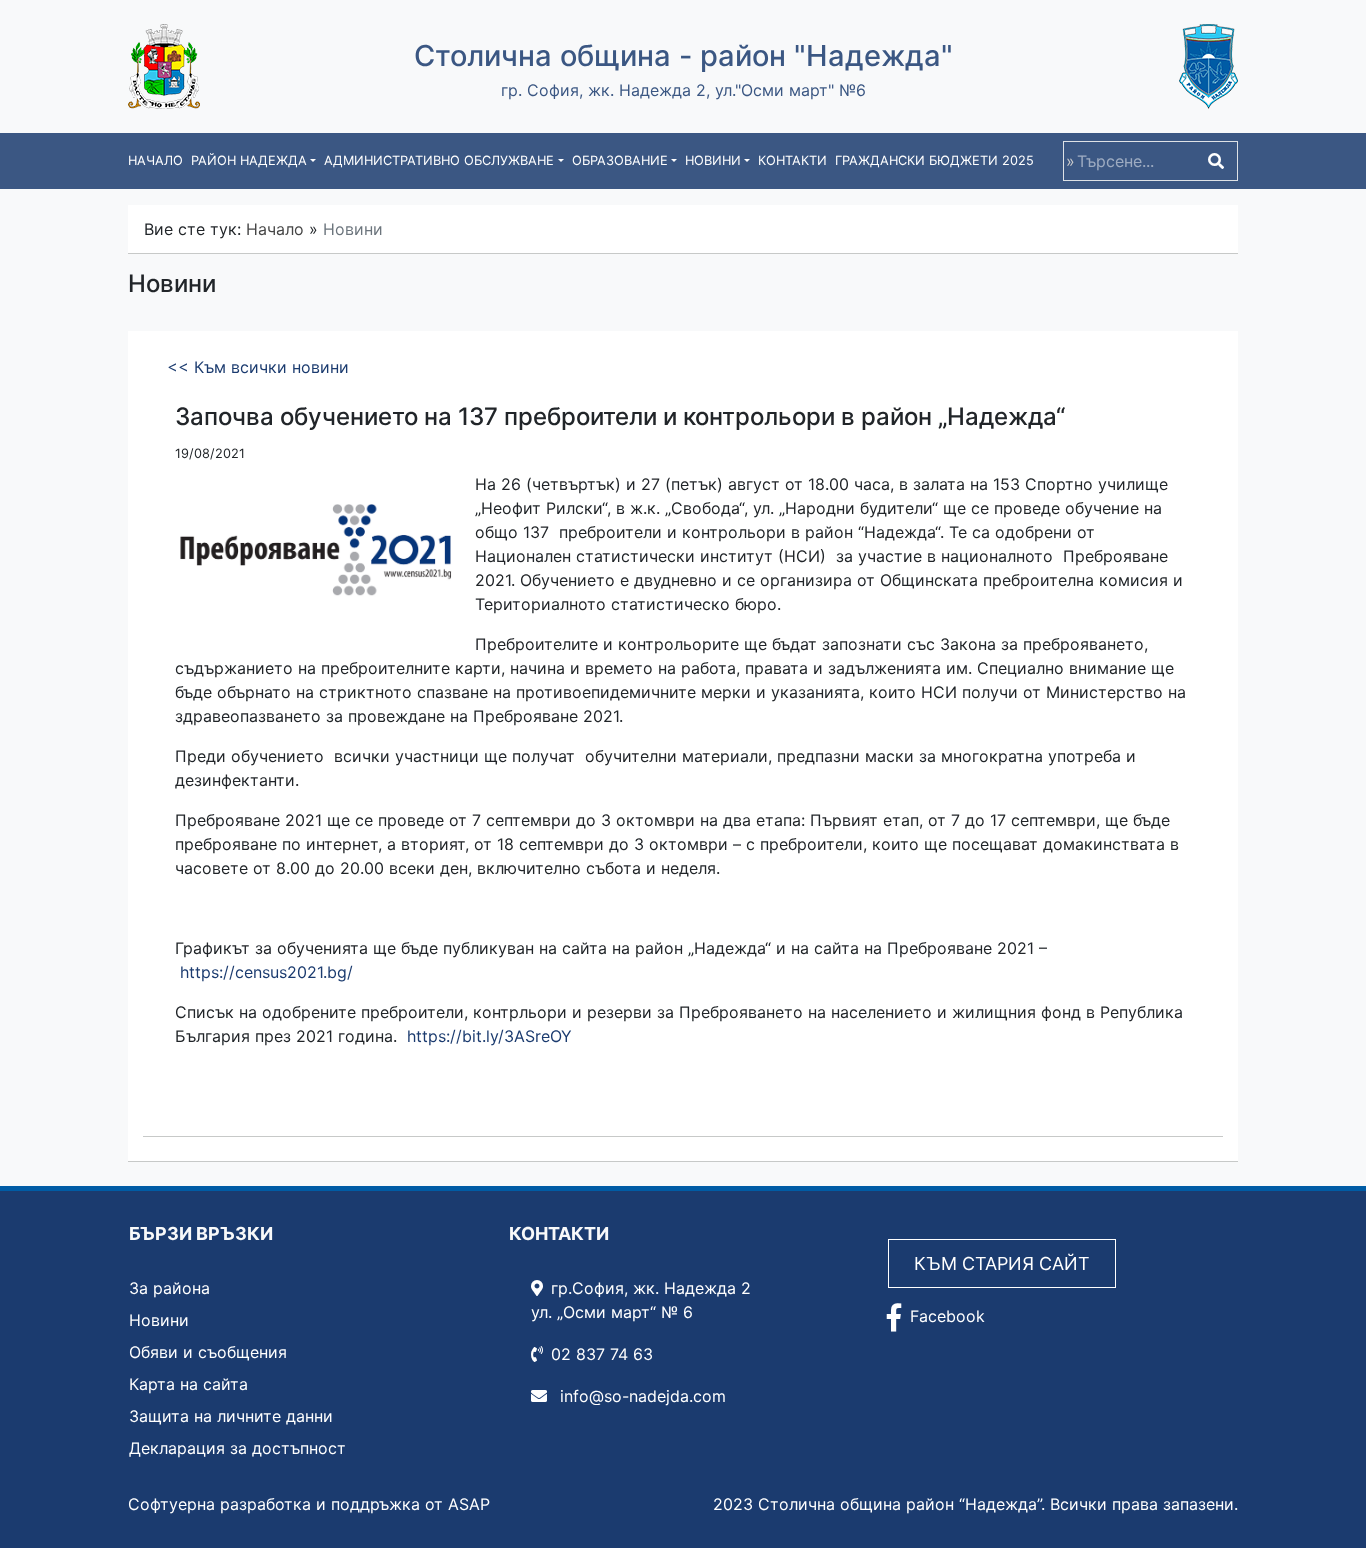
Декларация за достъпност (237, 1448)
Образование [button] (620, 160)
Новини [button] (713, 160)
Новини (159, 1320)
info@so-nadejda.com (640, 1396)
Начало (155, 160)
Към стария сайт (1002, 1263)
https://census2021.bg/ (266, 972)
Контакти (792, 160)
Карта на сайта (188, 1384)
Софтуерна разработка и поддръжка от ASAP (309, 1504)
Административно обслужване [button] (439, 160)
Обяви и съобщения (208, 1352)
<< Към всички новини (258, 367)
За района (169, 1288)
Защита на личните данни (231, 1416)
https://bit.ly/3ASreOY (489, 1036)
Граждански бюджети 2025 (934, 160)
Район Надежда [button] (249, 160)
